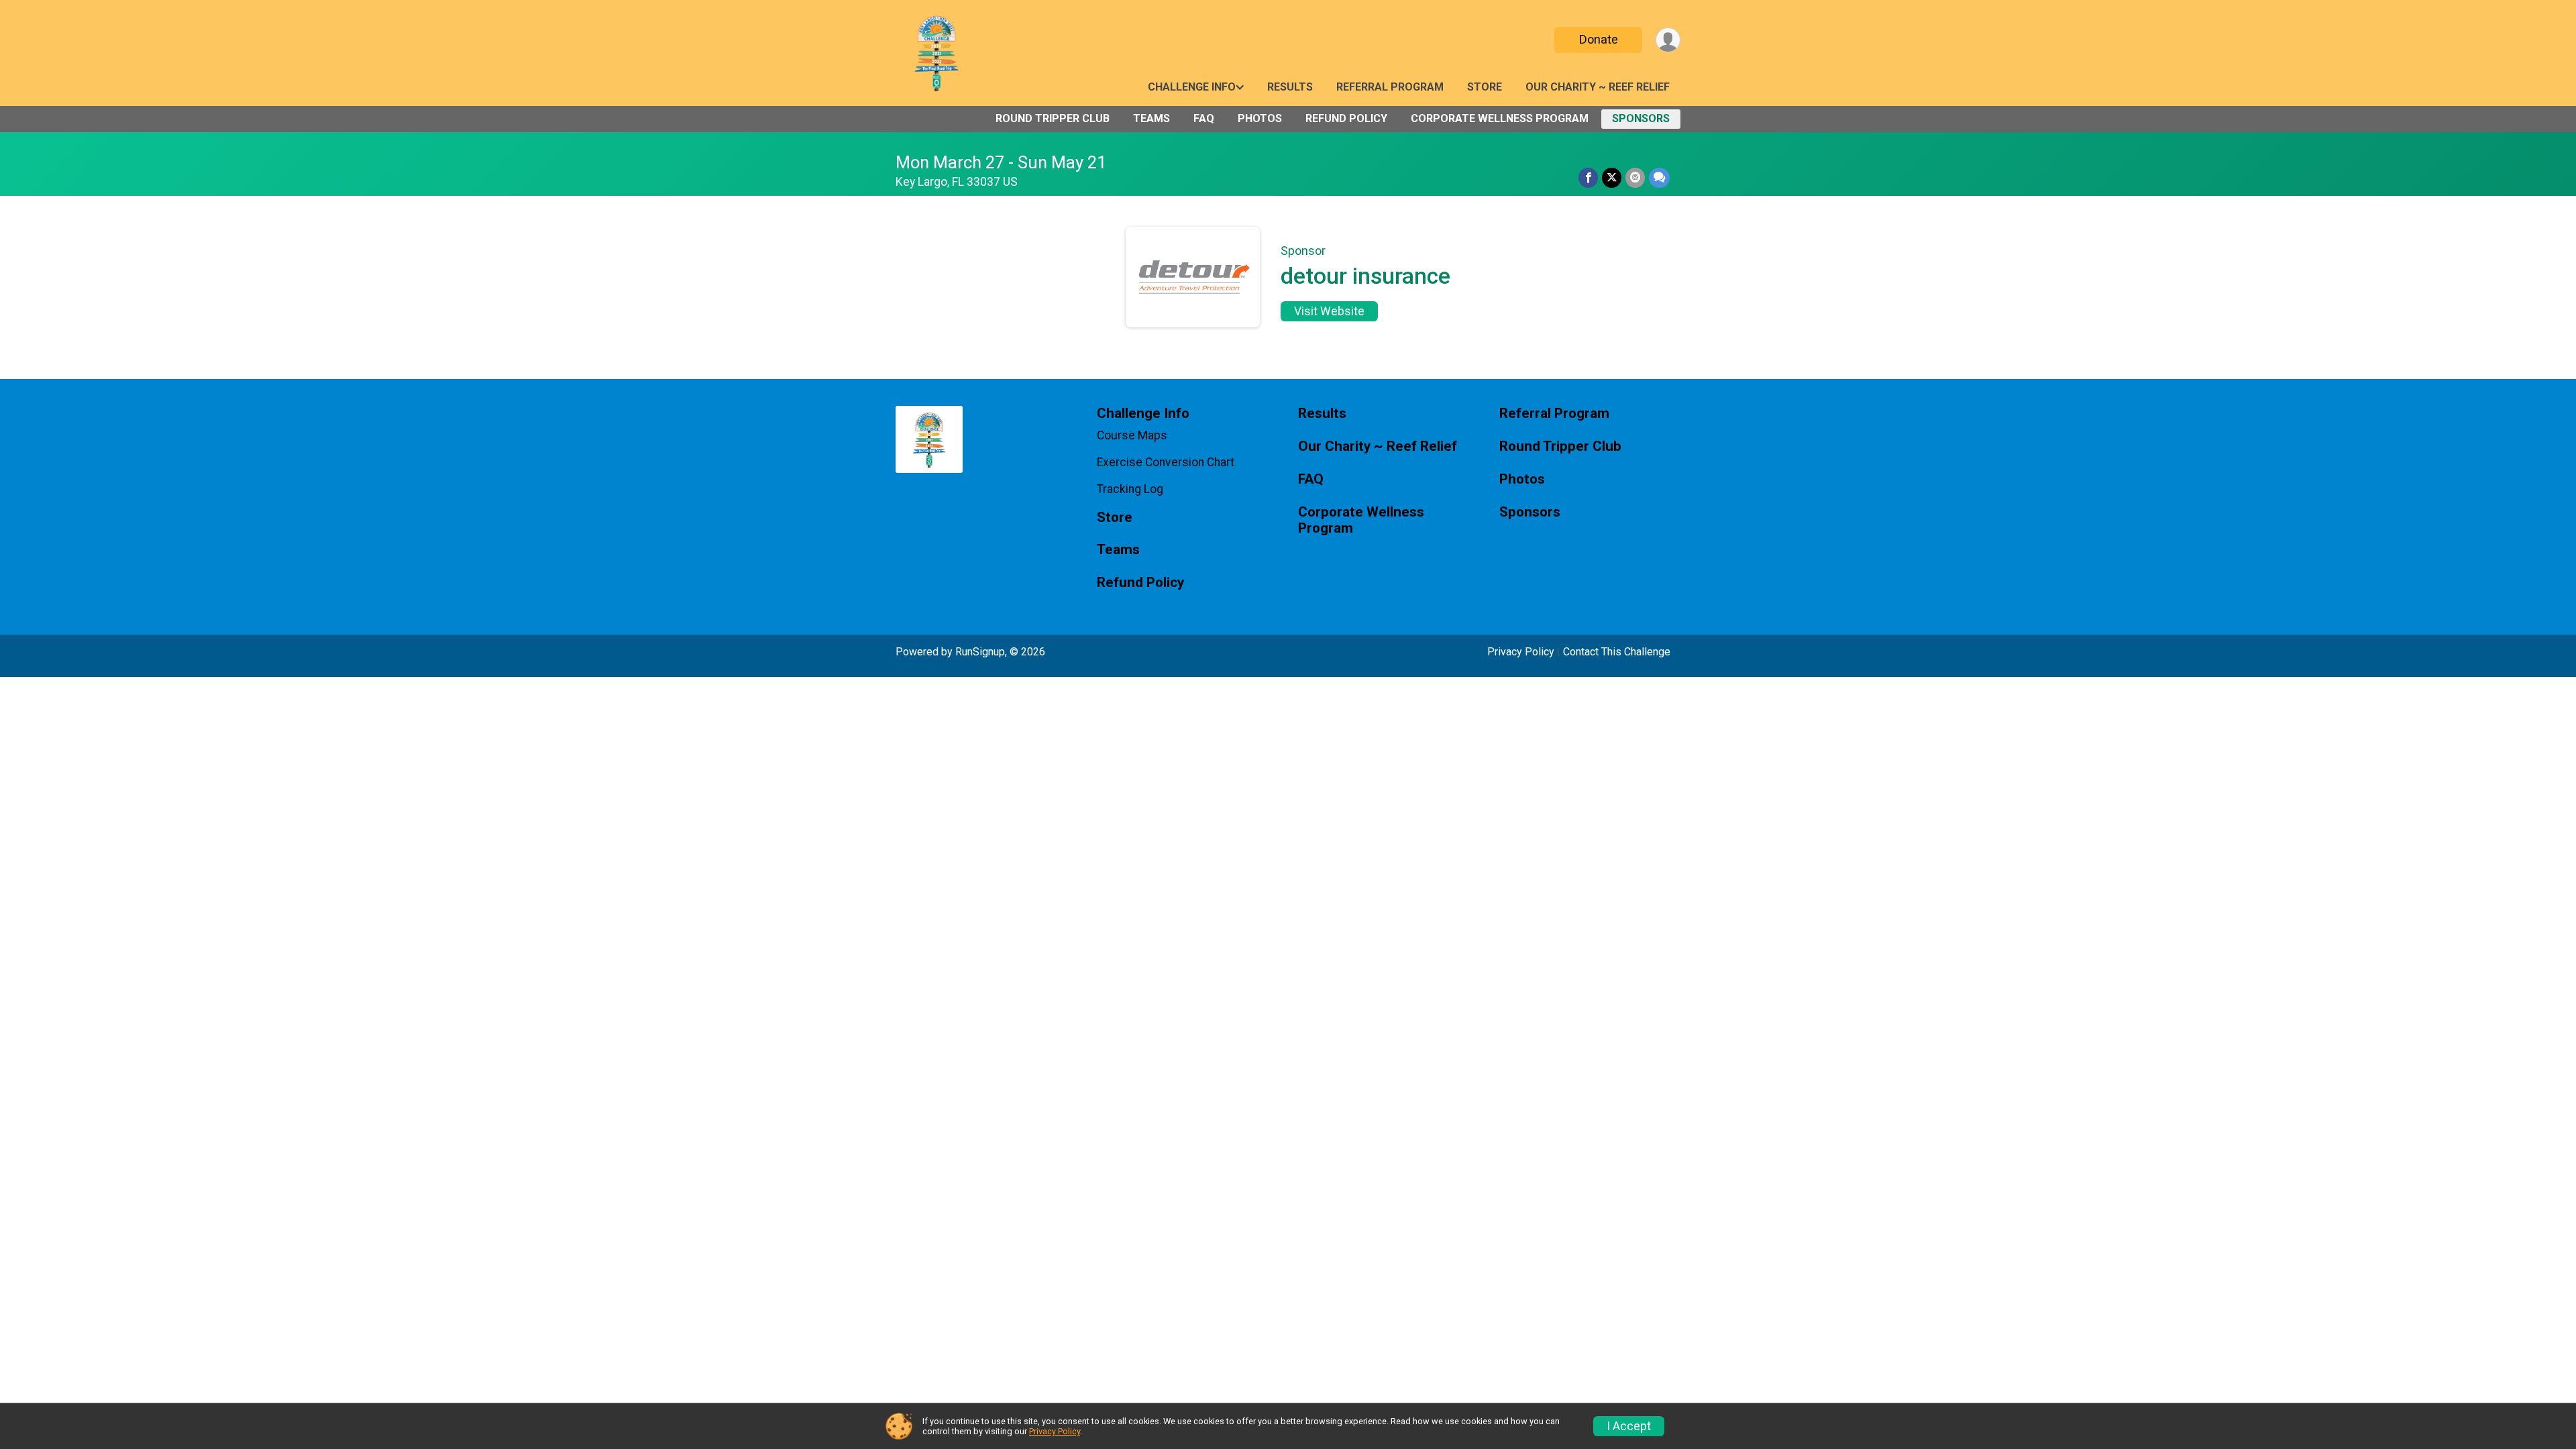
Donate (1599, 39)
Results (1290, 87)
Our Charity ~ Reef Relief (1598, 87)
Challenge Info (1192, 87)
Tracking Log (1130, 489)
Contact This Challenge (1617, 652)
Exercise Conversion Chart (1166, 462)
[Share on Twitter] (1612, 177)
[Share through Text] (1659, 177)
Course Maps (1132, 435)
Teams (1151, 118)
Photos (1260, 118)
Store (1485, 87)
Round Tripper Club (1053, 118)
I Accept (1629, 1426)
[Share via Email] (1635, 177)
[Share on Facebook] (1588, 177)
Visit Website (1329, 311)
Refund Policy (1346, 118)
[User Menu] (1668, 40)
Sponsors (1641, 118)
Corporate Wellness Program (1500, 118)
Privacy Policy (1521, 652)
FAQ (1204, 118)
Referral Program (1390, 87)
